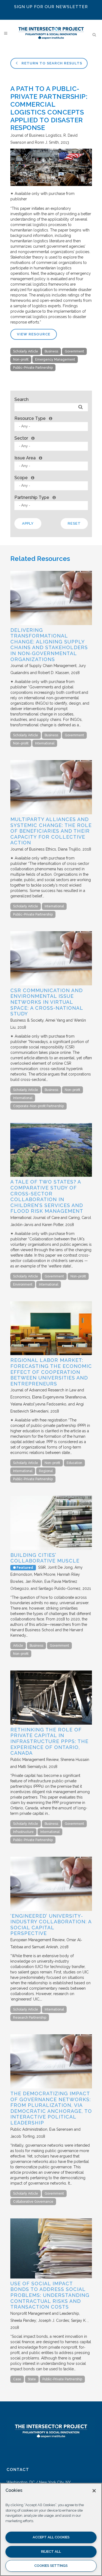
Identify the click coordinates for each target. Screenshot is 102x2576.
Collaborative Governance (33, 2202)
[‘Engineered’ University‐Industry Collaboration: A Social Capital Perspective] (51, 1910)
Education (74, 1463)
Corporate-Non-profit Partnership (38, 1106)
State (32, 2379)
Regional (46, 1471)
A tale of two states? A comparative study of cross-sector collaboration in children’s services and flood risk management (47, 1196)
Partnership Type (32, 497)
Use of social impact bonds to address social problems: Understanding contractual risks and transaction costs (50, 2295)
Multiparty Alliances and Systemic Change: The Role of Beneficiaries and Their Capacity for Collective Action (51, 831)
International (45, 743)
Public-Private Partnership (33, 368)
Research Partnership (30, 2018)
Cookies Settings (51, 2566)
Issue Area (25, 458)
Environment (23, 1284)
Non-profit (21, 359)
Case (17, 2379)
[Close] (94, 2491)
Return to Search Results (51, 63)
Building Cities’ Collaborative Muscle (45, 1558)
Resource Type (30, 418)
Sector (21, 438)
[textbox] (52, 426)
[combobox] (51, 426)
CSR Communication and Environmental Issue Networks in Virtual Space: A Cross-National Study (47, 1002)
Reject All (51, 2552)
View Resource (34, 334)
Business (51, 351)
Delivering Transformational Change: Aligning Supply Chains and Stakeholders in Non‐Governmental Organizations (49, 645)
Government (74, 351)
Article (18, 1646)
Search (21, 399)
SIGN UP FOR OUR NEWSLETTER (51, 7)
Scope (21, 478)
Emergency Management (55, 359)
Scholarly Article (26, 351)
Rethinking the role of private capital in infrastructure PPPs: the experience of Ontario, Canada (49, 1741)
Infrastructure (23, 1832)
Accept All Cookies (51, 2537)
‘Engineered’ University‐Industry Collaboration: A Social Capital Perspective (51, 1925)
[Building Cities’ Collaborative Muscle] (51, 1549)
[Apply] (81, 407)
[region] (51, 2529)
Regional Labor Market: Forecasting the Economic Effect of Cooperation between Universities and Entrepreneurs (51, 1372)
